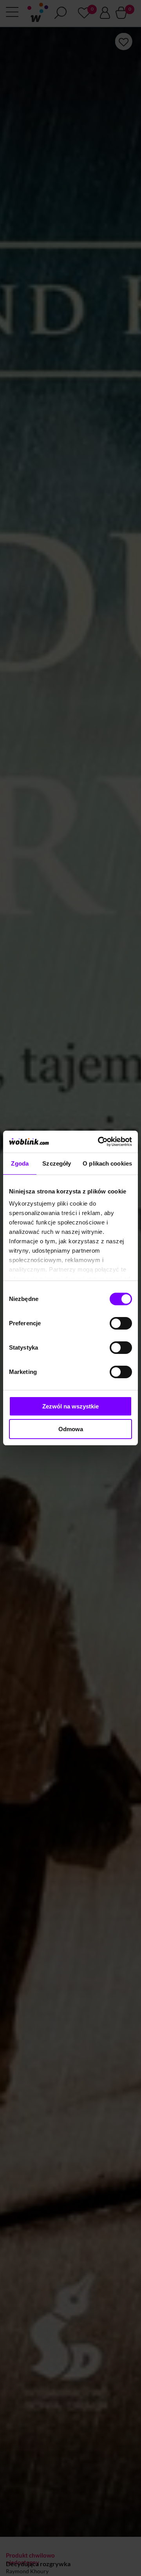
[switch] (121, 1323)
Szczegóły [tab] (57, 1163)
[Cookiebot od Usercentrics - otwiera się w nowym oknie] (99, 1142)
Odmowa (71, 1429)
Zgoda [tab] (20, 1163)
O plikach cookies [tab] (107, 1163)
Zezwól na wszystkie (70, 1406)
